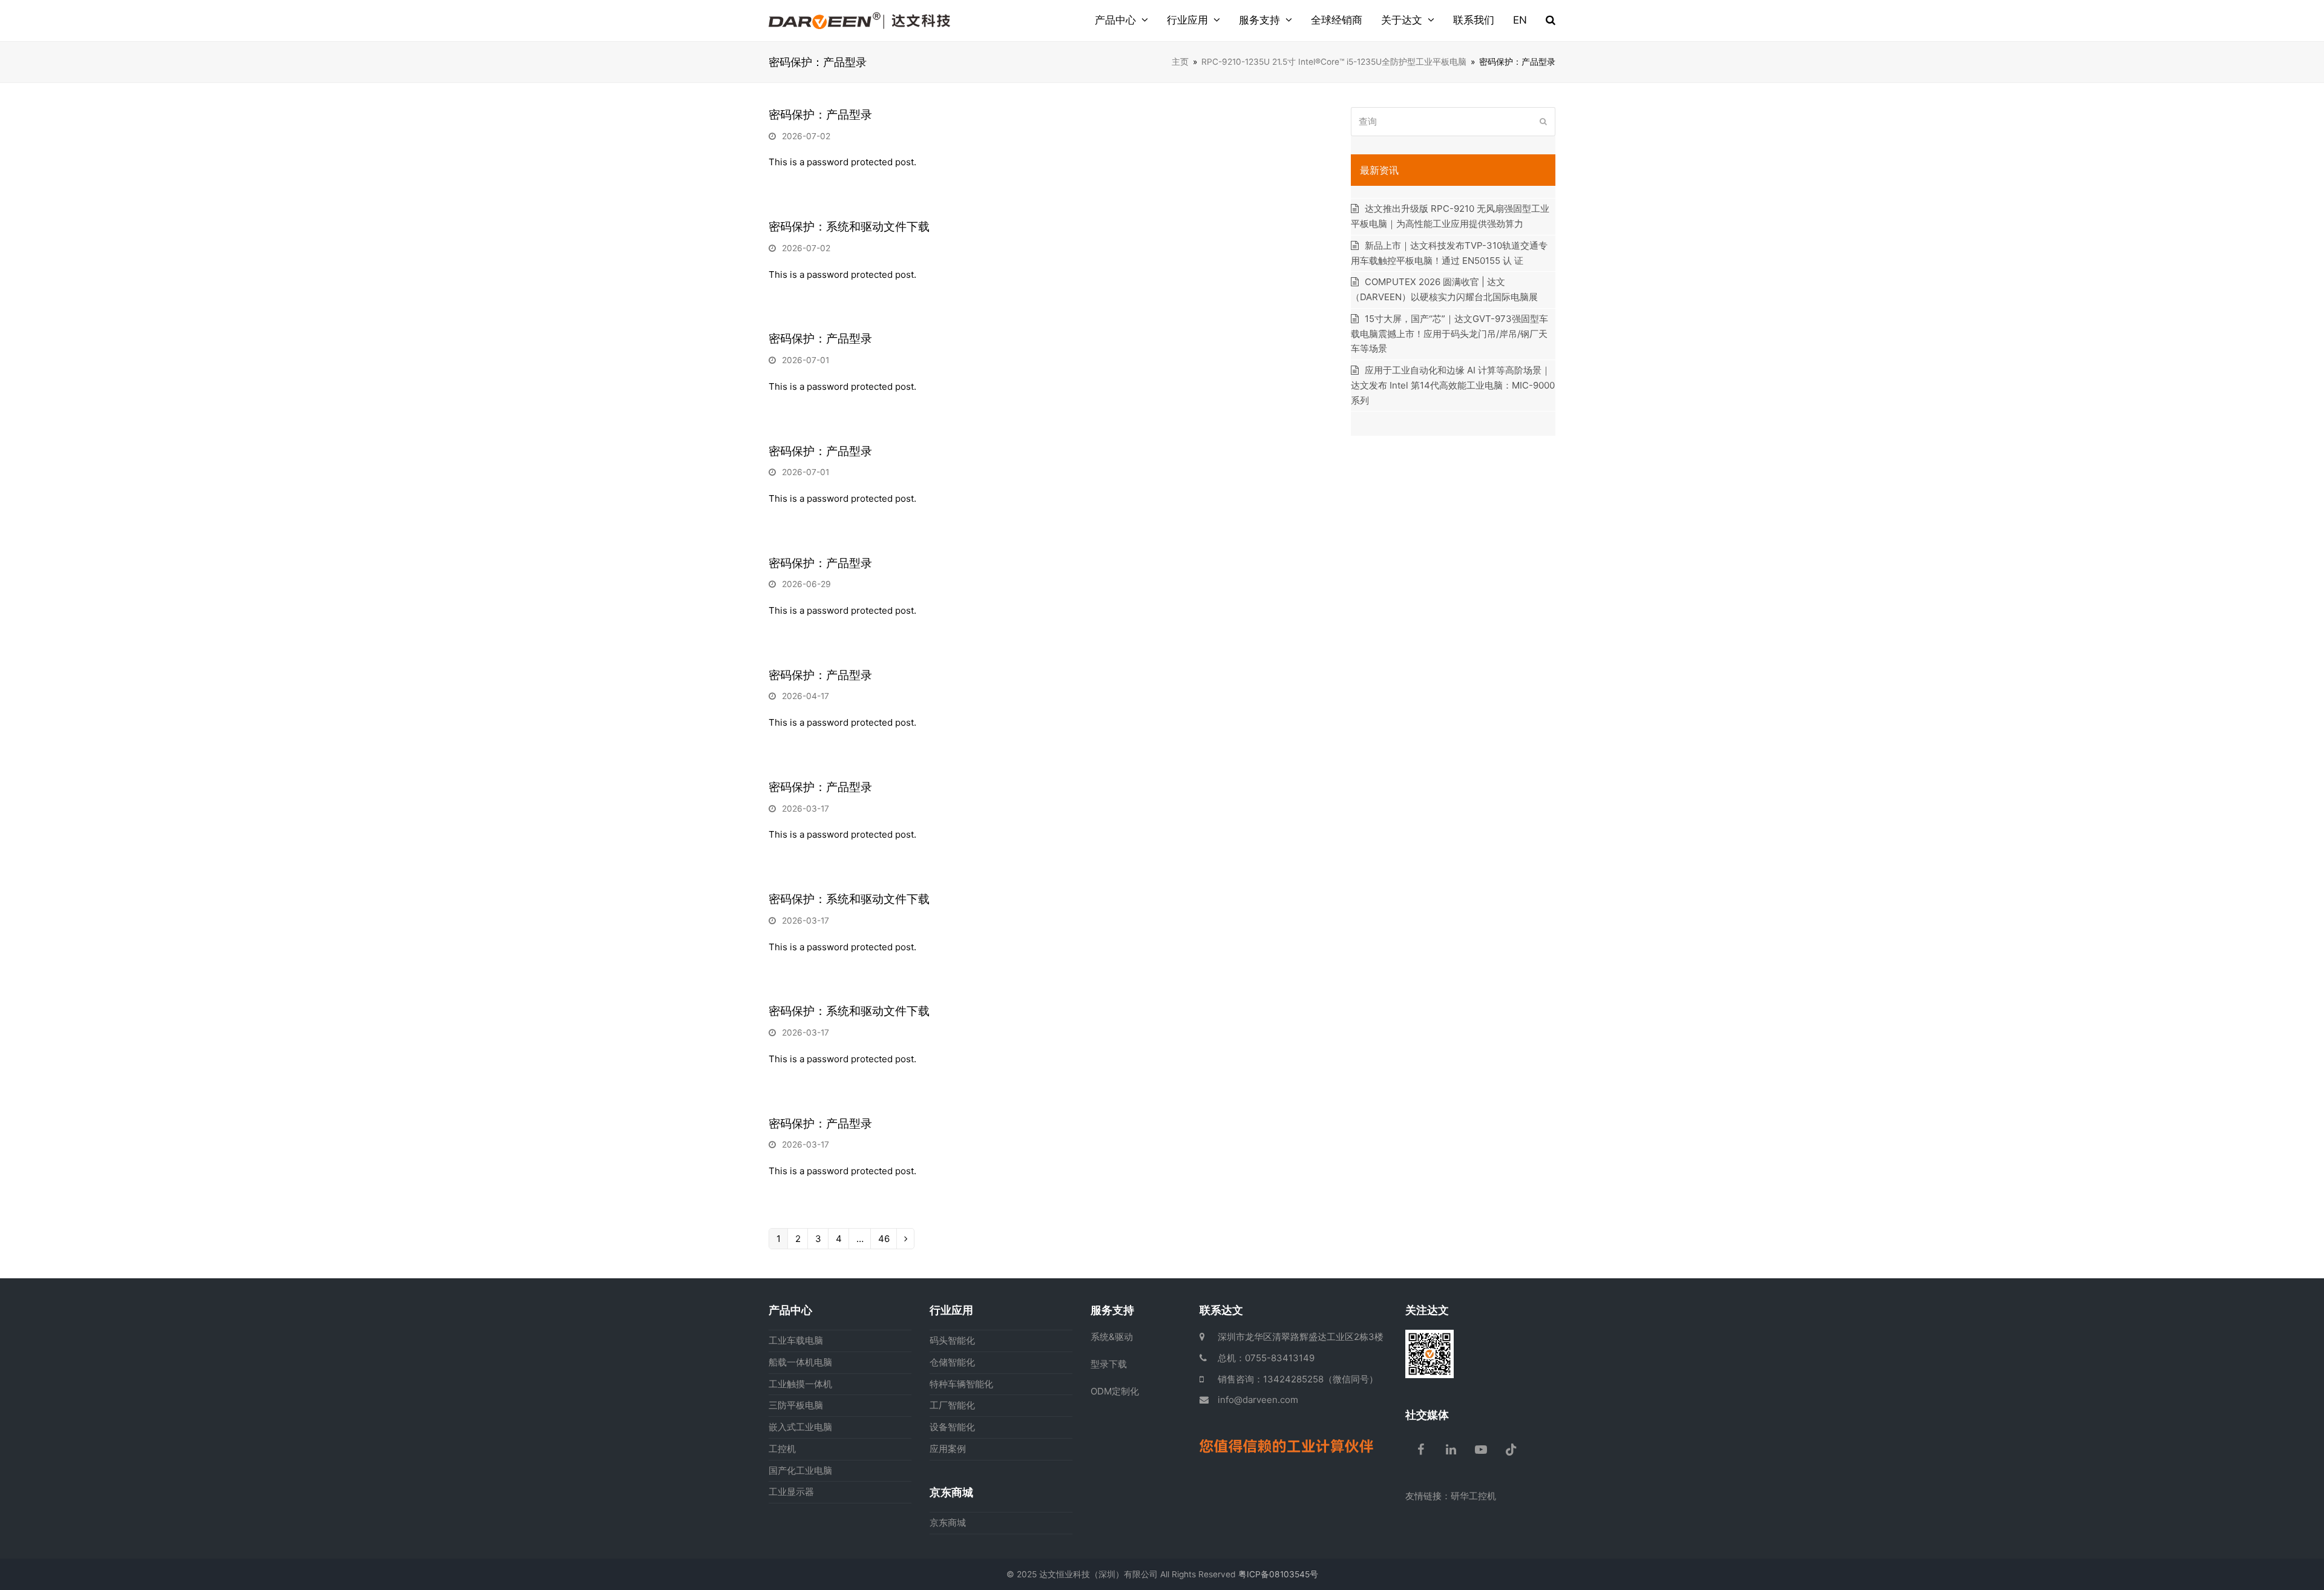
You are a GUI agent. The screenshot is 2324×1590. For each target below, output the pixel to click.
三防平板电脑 (796, 1405)
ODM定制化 (1115, 1391)
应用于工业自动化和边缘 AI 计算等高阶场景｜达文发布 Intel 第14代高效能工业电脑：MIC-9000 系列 (1453, 385)
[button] (1551, 21)
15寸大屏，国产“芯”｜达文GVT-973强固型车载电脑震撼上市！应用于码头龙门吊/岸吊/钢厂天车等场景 (1449, 334)
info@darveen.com (1258, 1400)
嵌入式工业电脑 (800, 1427)
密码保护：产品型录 (820, 115)
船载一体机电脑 (800, 1362)
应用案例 (948, 1449)
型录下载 (1109, 1364)
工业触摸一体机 (800, 1384)
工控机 (782, 1449)
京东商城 (948, 1523)
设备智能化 (952, 1427)
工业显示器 (791, 1492)
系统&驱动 (1112, 1337)
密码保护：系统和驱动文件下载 (849, 227)
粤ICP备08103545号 (1278, 1574)
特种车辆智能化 (961, 1384)
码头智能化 (952, 1340)
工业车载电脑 (796, 1340)
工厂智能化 (952, 1405)
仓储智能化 (952, 1362)
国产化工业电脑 (800, 1470)
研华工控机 (1473, 1496)
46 (884, 1240)
